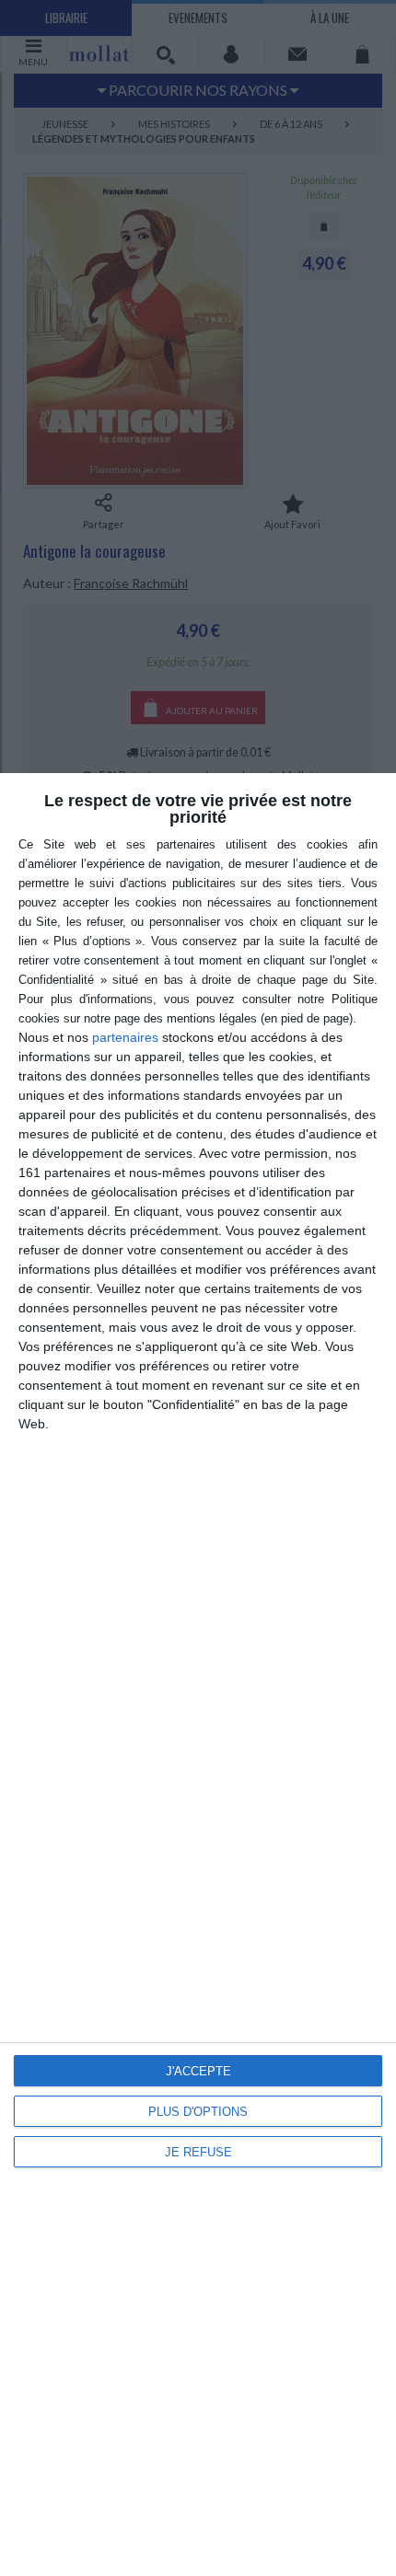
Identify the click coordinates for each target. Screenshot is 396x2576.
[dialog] (198, 1675)
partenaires (125, 1037)
